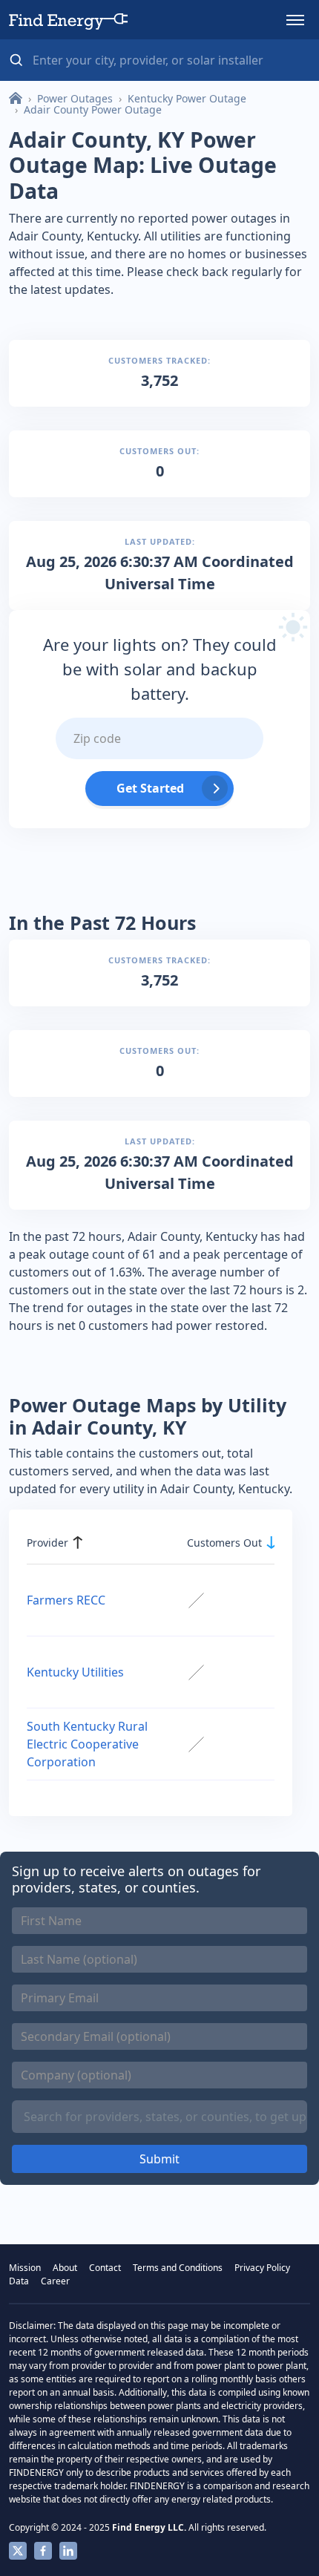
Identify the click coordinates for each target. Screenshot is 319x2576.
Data (19, 2281)
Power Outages (75, 98)
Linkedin (68, 2551)
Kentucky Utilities (75, 1672)
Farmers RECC (66, 1600)
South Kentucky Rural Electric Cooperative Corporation (87, 1744)
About (65, 2268)
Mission (25, 2268)
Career (55, 2281)
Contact (105, 2268)
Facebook (43, 2551)
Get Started (150, 788)
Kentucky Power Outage (187, 98)
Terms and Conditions (178, 2268)
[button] (295, 20)
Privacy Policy (262, 2268)
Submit (159, 2159)
